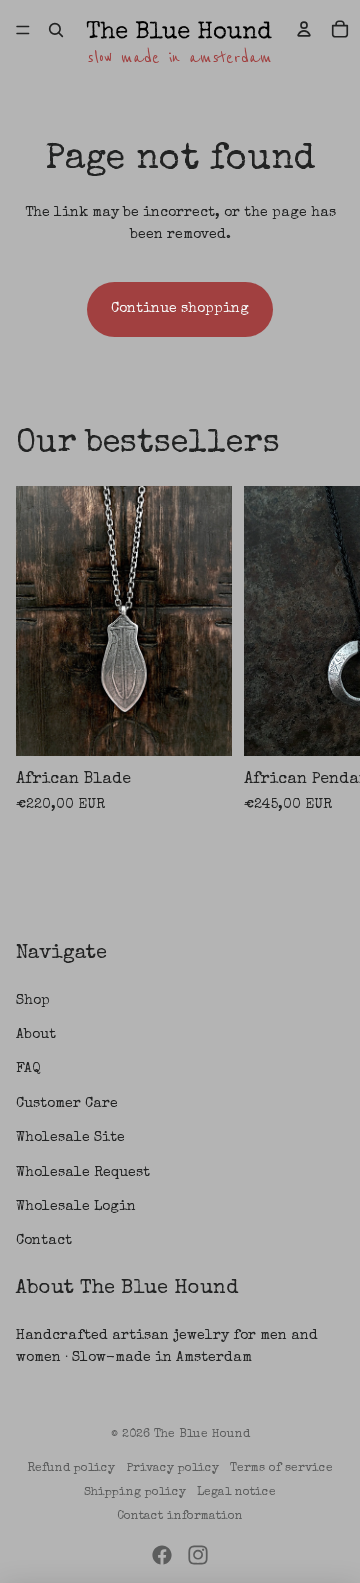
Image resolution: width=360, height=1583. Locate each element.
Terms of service (281, 1469)
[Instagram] (198, 1555)
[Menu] (23, 30)
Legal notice (236, 1493)
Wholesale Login (76, 1207)
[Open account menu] (304, 29)
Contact (44, 1241)
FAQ (28, 1069)
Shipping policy (135, 1493)
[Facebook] (162, 1555)
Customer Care (67, 1104)
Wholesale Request (83, 1173)
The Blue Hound (202, 1435)
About (36, 1035)
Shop (33, 1001)
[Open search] (56, 30)
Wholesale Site (70, 1138)
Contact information (180, 1517)
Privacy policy (173, 1469)
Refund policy (71, 1469)
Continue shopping (180, 309)
